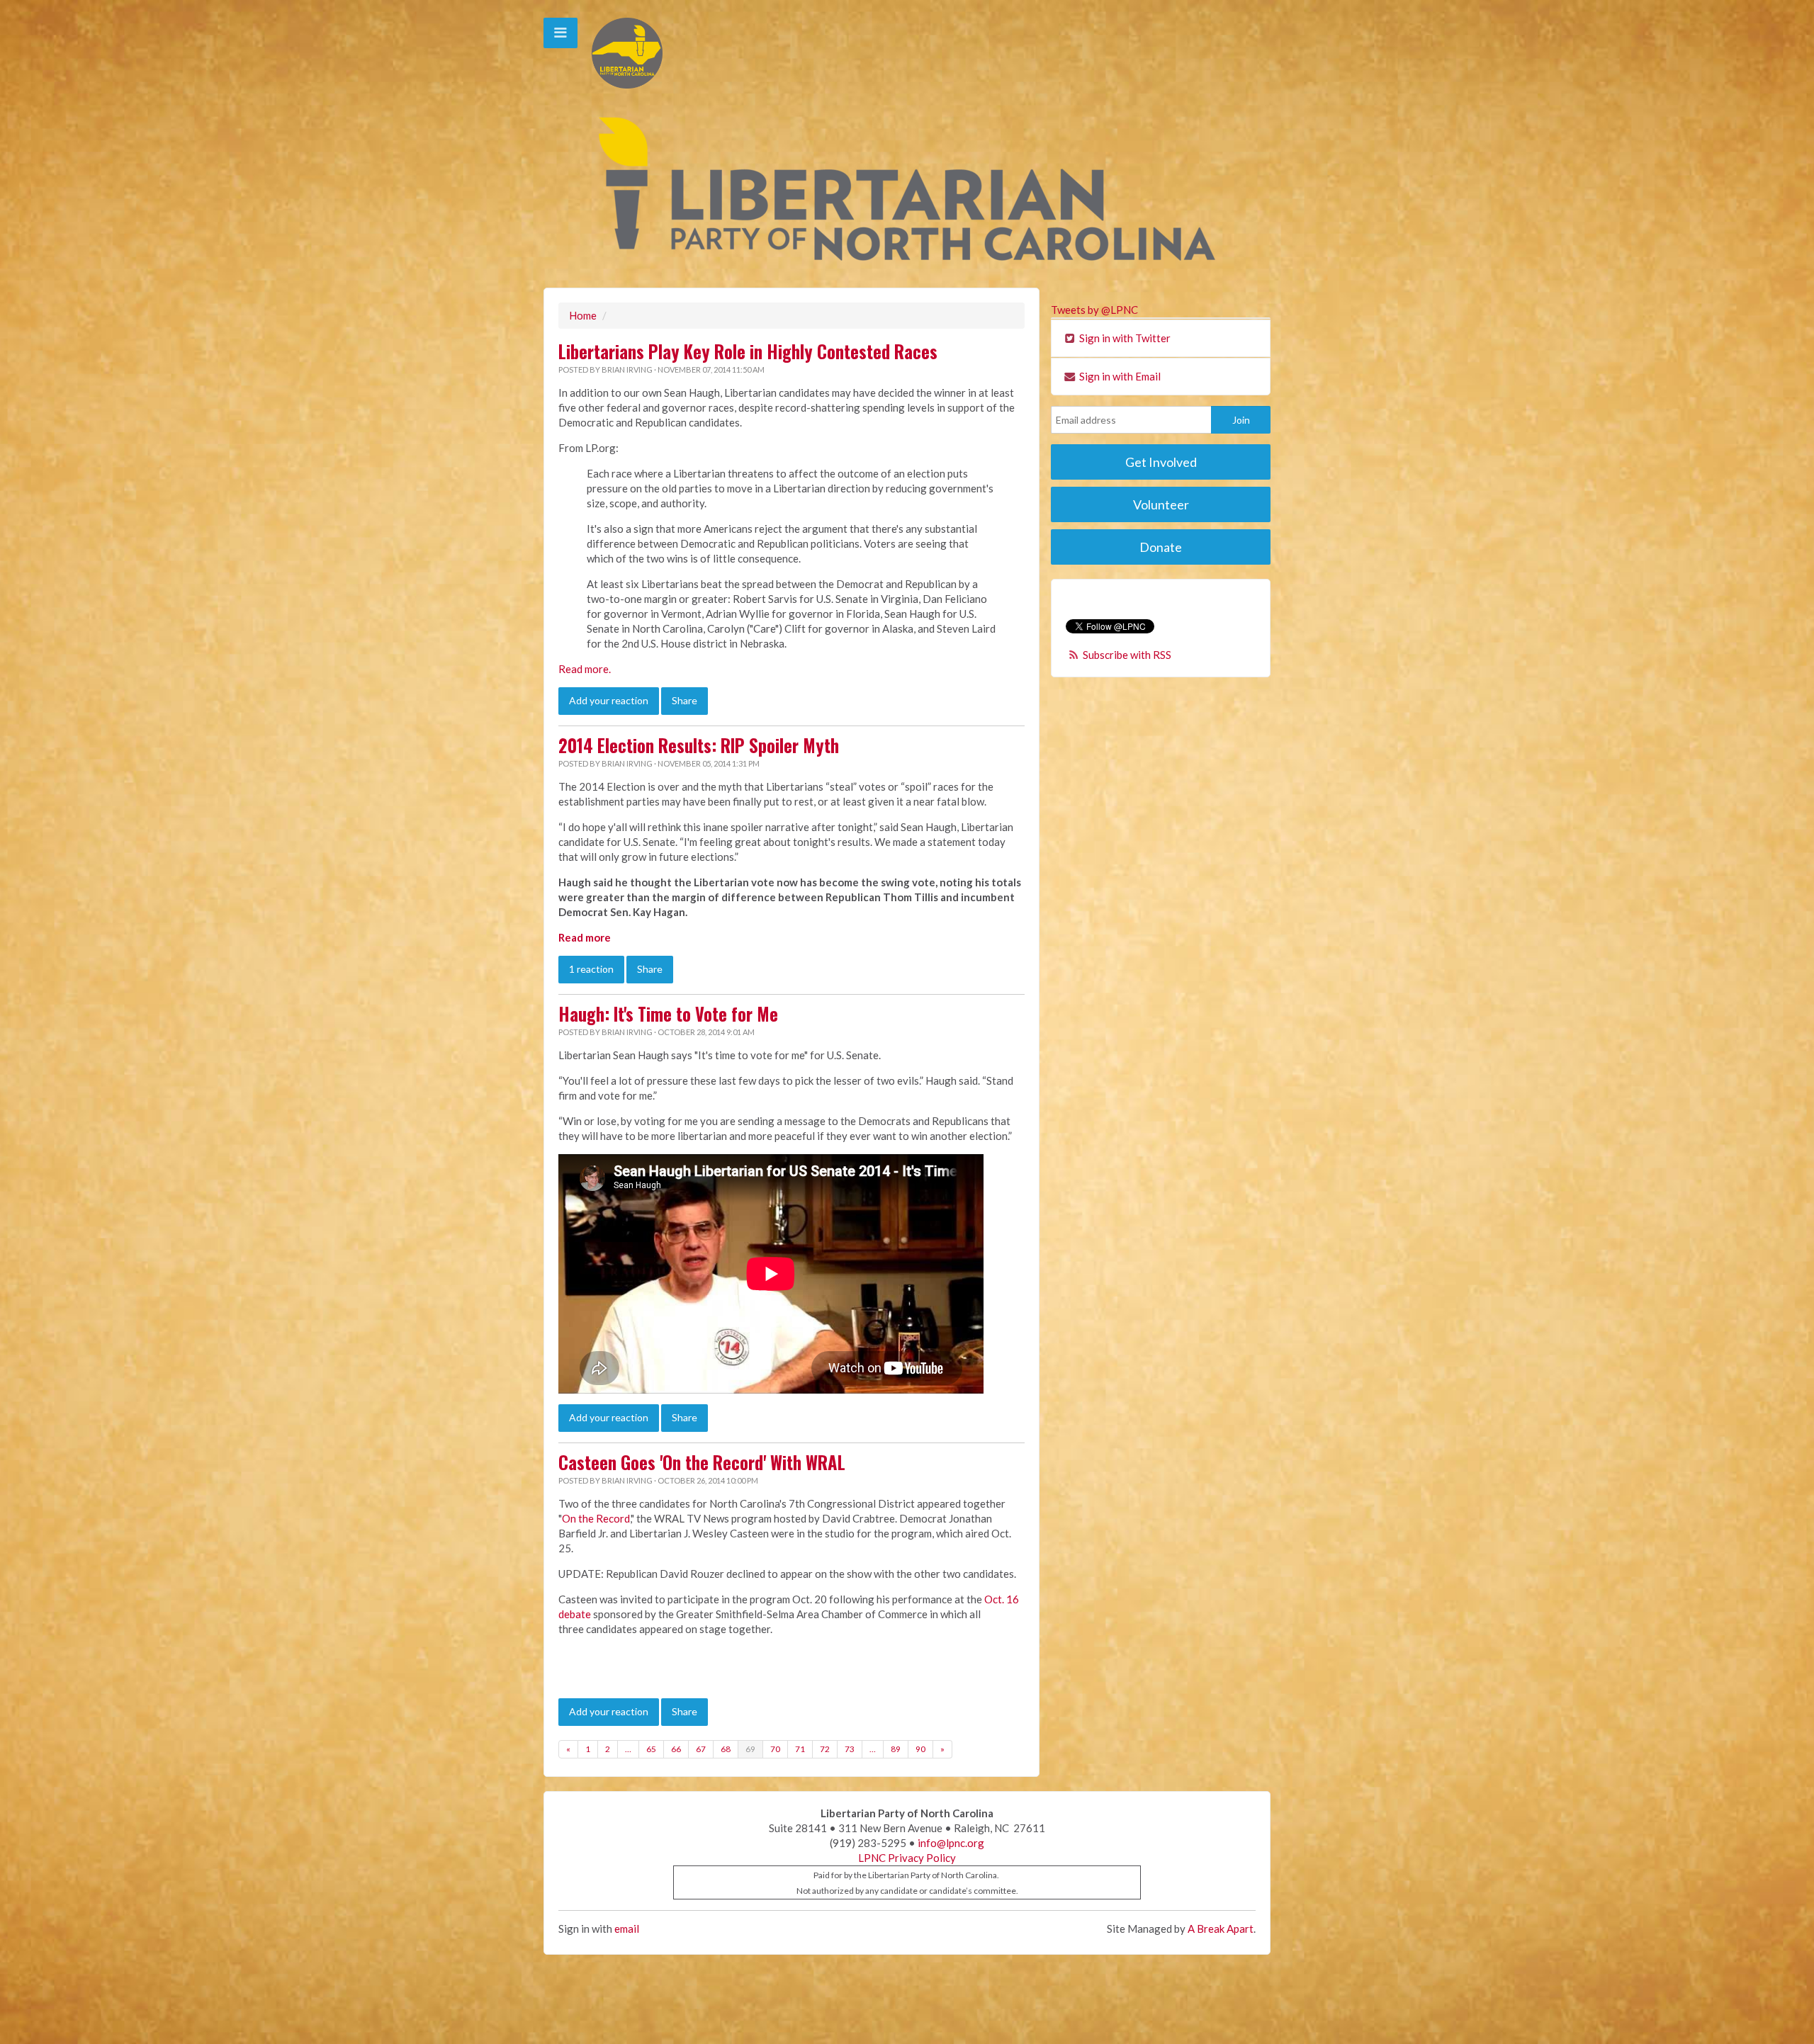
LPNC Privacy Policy (907, 1858)
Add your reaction (609, 700)
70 (775, 1749)
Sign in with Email (1119, 376)
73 (850, 1749)
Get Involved (1161, 462)
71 (800, 1749)
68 (726, 1749)
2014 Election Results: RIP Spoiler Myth (699, 745)
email (627, 1929)
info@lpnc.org (951, 1843)
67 (701, 1749)
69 (750, 1749)
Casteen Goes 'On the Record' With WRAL (702, 1462)
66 (676, 1749)
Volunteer (1161, 504)
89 (896, 1749)
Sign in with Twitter (1124, 338)
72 (825, 1749)
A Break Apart (1221, 1929)
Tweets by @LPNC (1094, 310)
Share (685, 700)
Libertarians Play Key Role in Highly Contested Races (748, 351)
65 (651, 1749)
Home (583, 315)
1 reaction (591, 969)
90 (920, 1749)
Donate (1161, 547)
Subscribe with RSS (1127, 655)
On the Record (596, 1518)
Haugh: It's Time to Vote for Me (668, 1014)
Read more (585, 937)
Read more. (585, 669)
